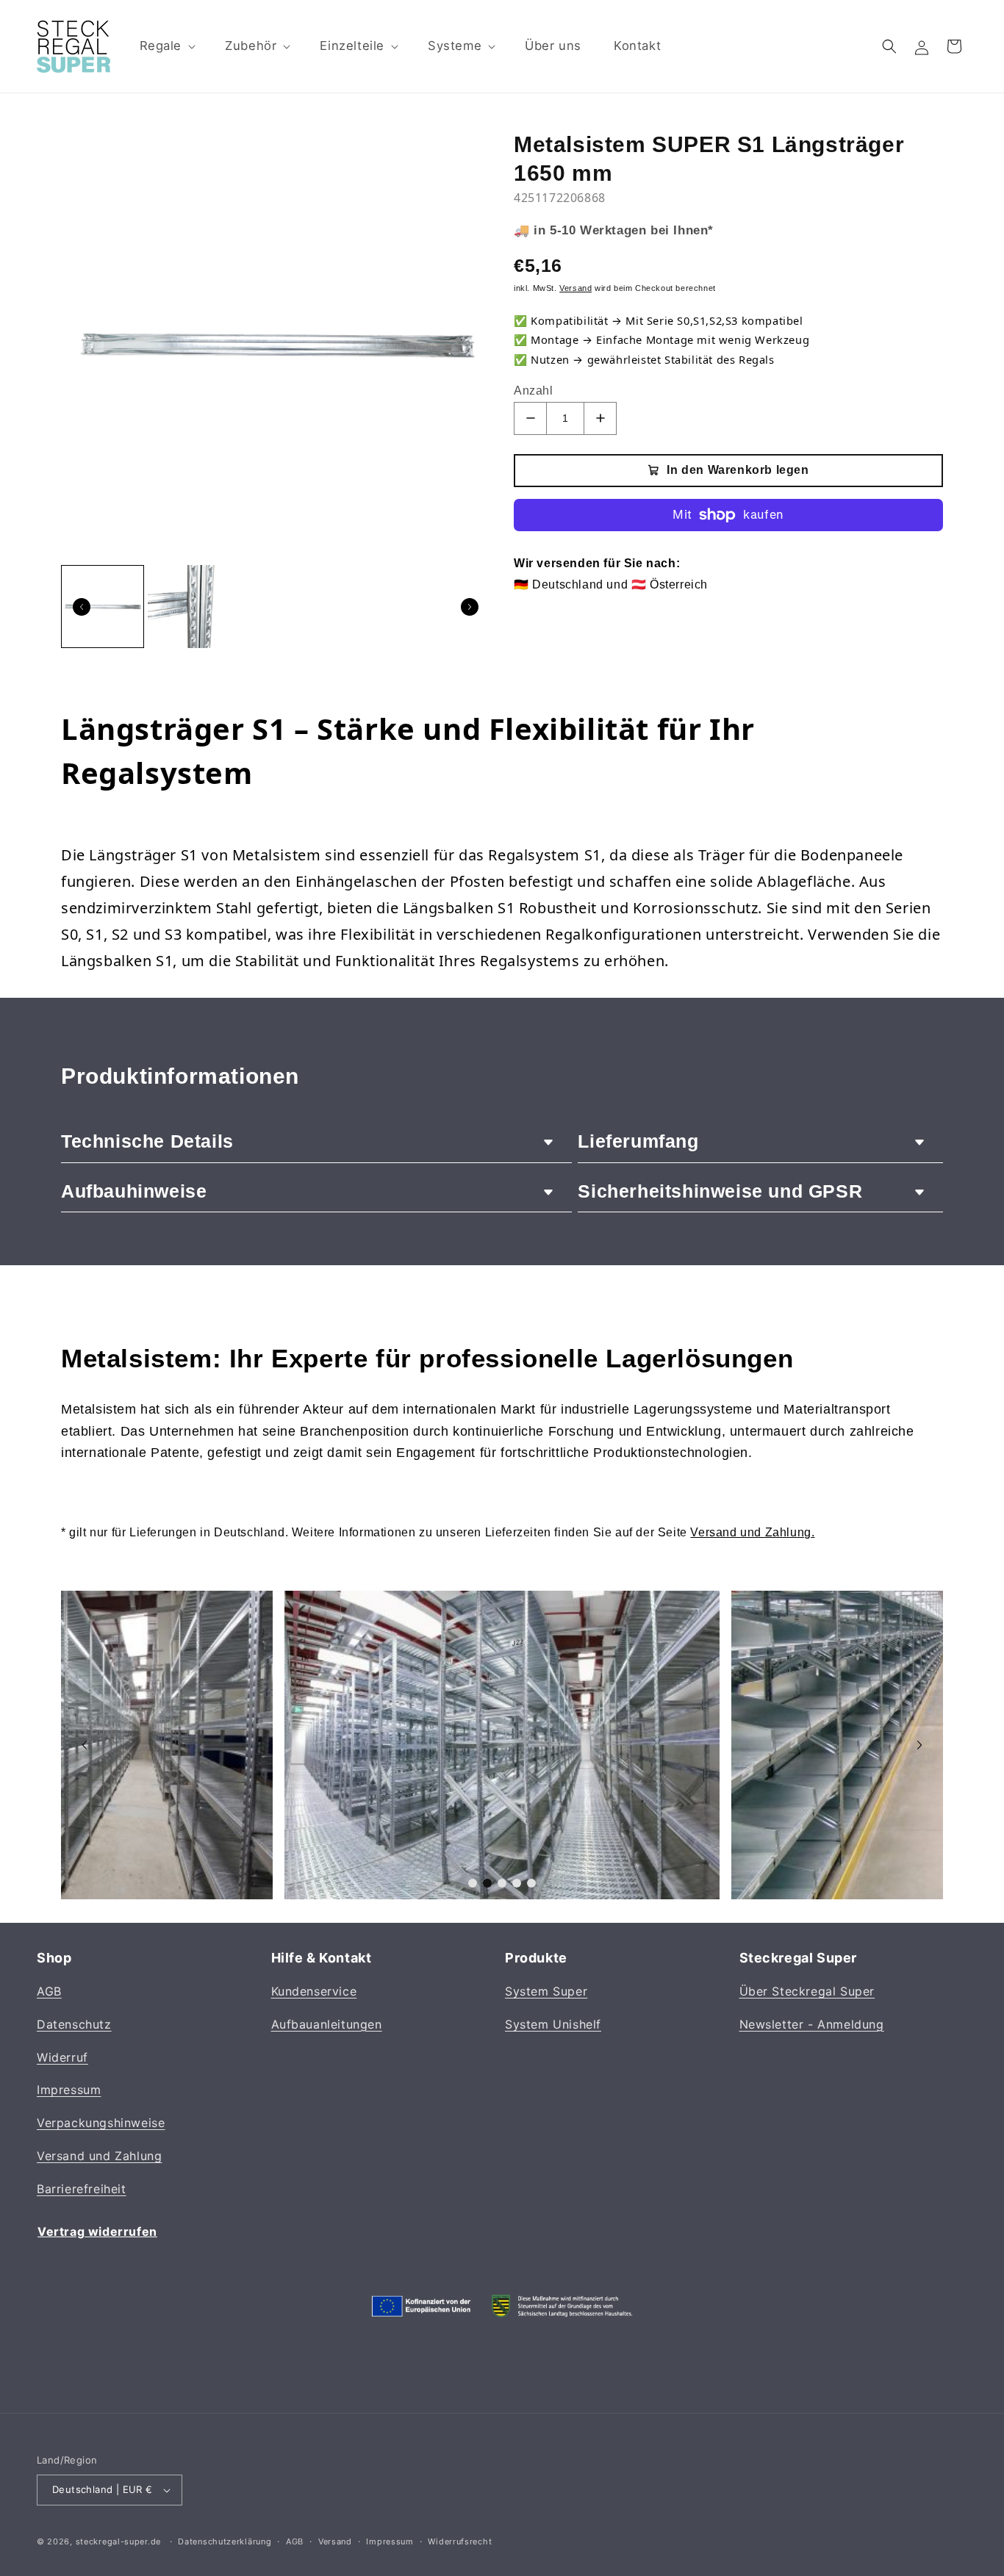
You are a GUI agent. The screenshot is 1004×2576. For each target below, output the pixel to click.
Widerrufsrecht (460, 2541)
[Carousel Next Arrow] (470, 607)
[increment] (600, 418)
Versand (335, 2541)
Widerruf (62, 2057)
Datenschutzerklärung (225, 2541)
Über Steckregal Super (807, 1992)
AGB (49, 1992)
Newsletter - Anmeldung (812, 2024)
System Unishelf (553, 2024)
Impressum (69, 2090)
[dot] (473, 1883)
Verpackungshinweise (101, 2123)
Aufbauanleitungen (327, 2024)
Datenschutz (74, 2024)
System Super (546, 1992)
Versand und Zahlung (99, 2156)
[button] (166, 46)
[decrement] (530, 418)
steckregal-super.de (118, 2541)
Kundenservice (314, 1992)
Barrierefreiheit (82, 2189)
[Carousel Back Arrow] (82, 607)
